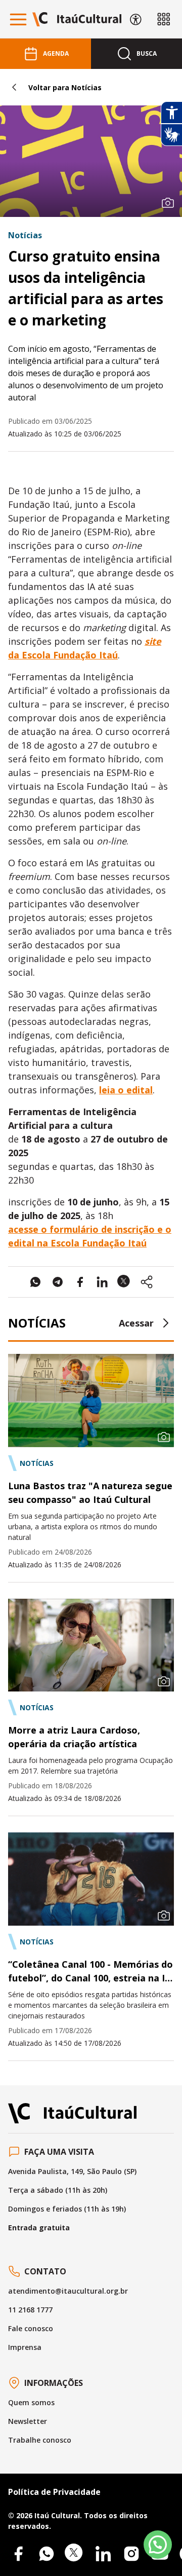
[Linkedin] (103, 2554)
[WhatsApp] (47, 2554)
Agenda (56, 53)
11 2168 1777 (30, 2310)
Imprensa (25, 2347)
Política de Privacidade (54, 2492)
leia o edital (126, 1090)
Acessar (136, 1323)
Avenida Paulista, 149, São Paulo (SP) (72, 2171)
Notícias (25, 235)
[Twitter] (75, 2554)
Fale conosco (31, 2328)
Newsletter (28, 2421)
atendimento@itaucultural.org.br (68, 2291)
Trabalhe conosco (40, 2440)
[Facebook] (18, 2554)
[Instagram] (131, 2554)
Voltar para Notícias (65, 87)
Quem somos (31, 2402)
